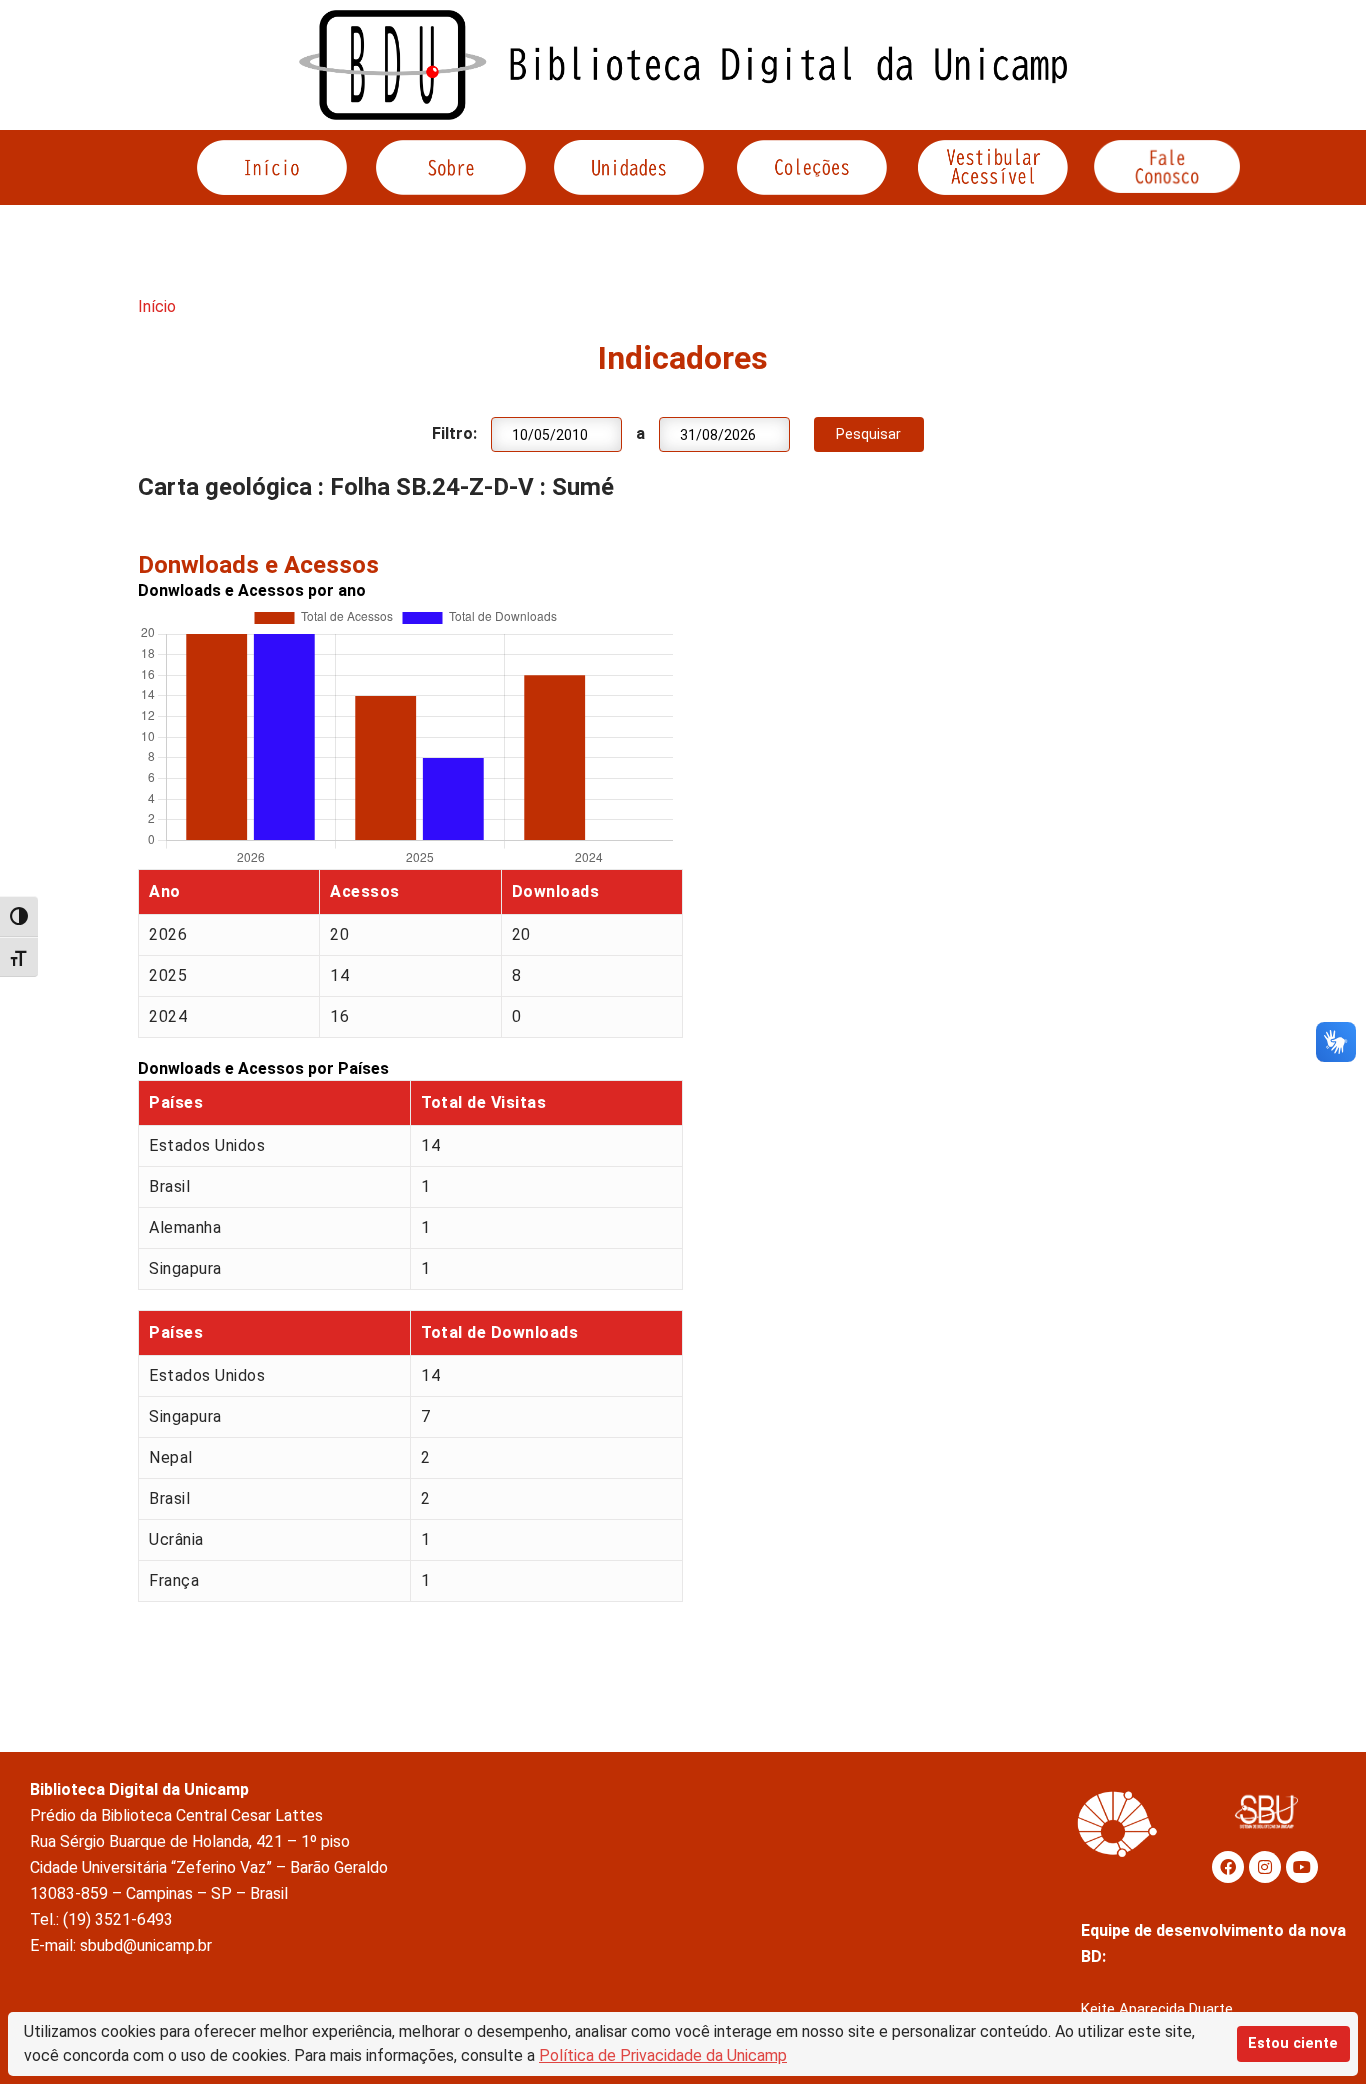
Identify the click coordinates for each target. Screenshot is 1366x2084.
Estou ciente (1293, 2043)
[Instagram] (1265, 1867)
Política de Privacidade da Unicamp (663, 2055)
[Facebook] (1228, 1867)
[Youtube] (1302, 1867)
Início (157, 306)
